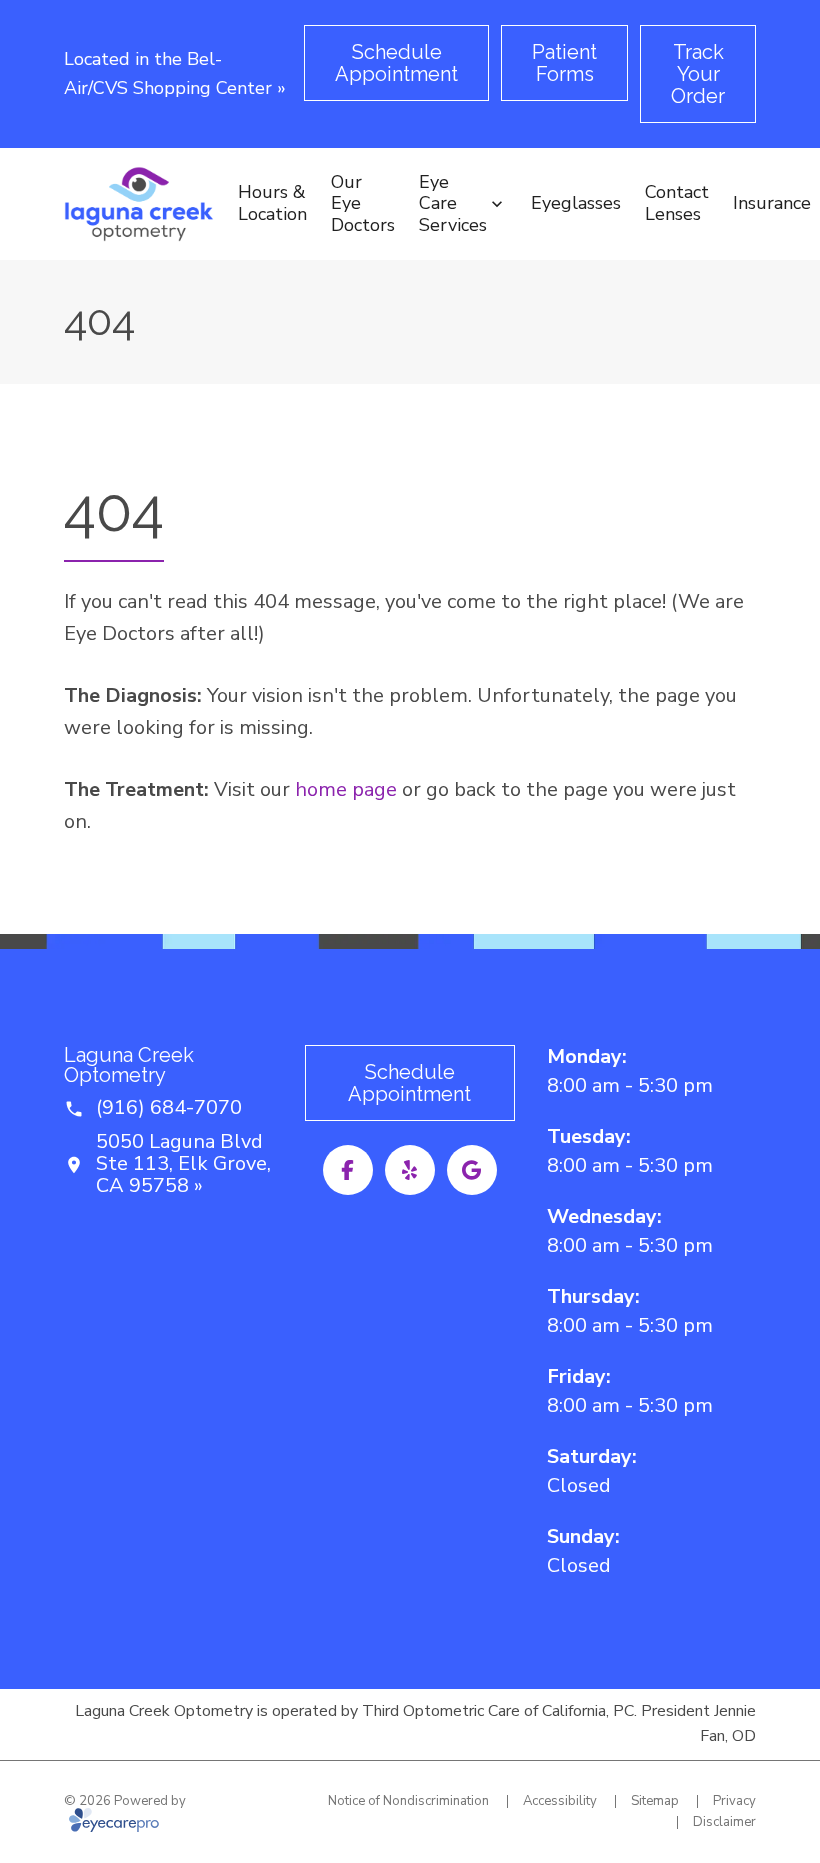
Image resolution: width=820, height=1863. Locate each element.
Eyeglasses (576, 203)
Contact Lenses (677, 203)
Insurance (772, 203)
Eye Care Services (453, 203)
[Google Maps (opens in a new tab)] (472, 1170)
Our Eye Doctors (363, 203)
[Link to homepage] (139, 204)
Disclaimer (724, 1822)
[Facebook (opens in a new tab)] (348, 1170)
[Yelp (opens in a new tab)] (410, 1170)
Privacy (734, 1801)
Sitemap (655, 1801)
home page (346, 789)
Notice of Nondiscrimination (408, 1801)
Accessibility (560, 1801)
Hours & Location (272, 203)
